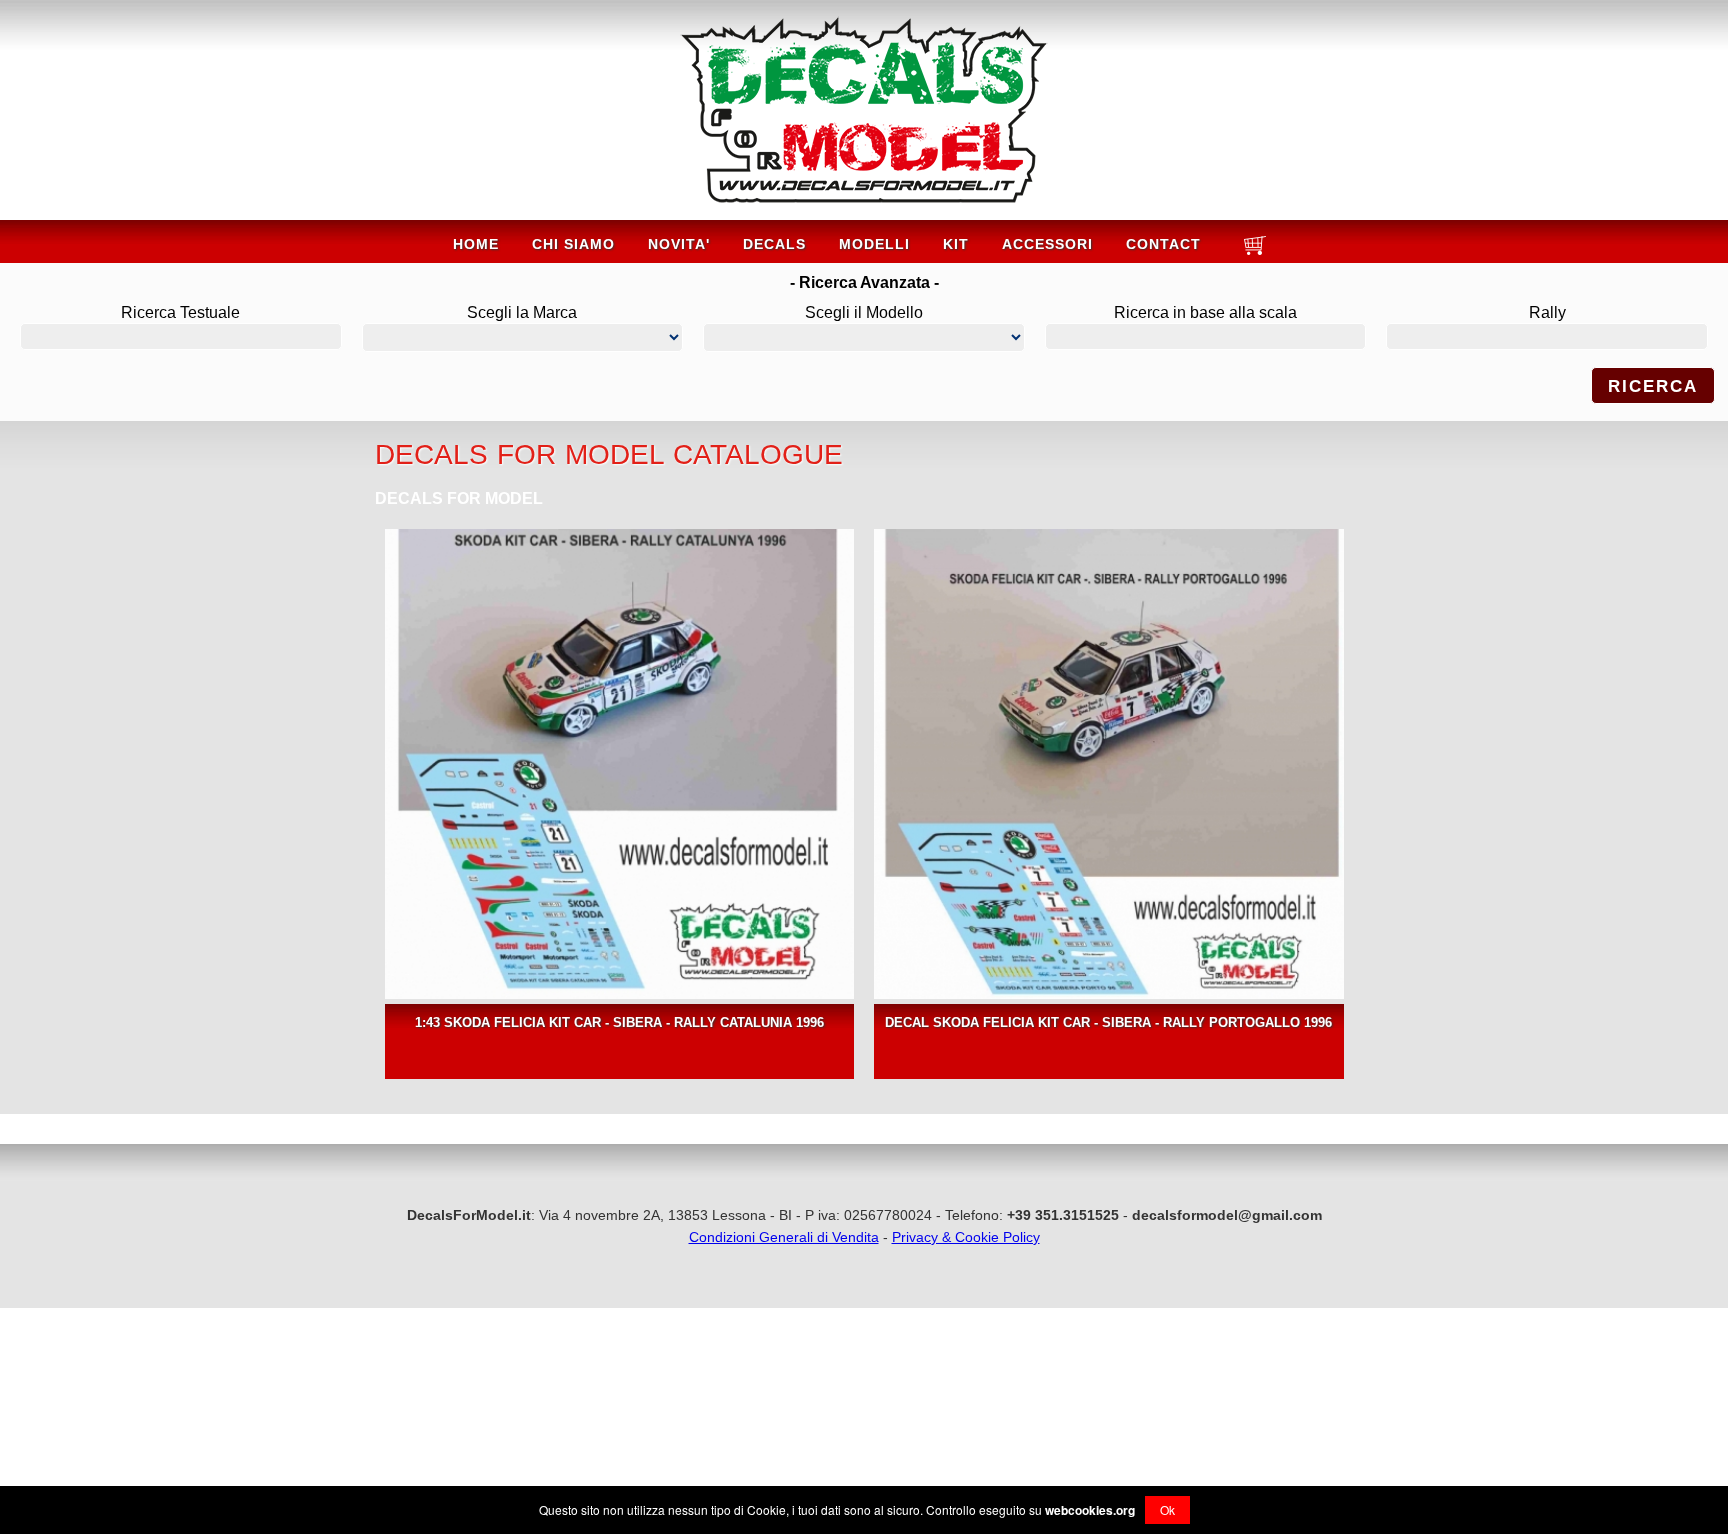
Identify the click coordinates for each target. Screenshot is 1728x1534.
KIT (956, 244)
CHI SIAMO (573, 244)
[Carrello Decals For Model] (1252, 253)
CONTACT (1163, 244)
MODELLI (874, 244)
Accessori (1047, 244)
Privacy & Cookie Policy (966, 1237)
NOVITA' (679, 244)
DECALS (774, 244)
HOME (476, 244)
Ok (1167, 1509)
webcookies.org (1090, 1510)
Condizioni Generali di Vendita (784, 1237)
